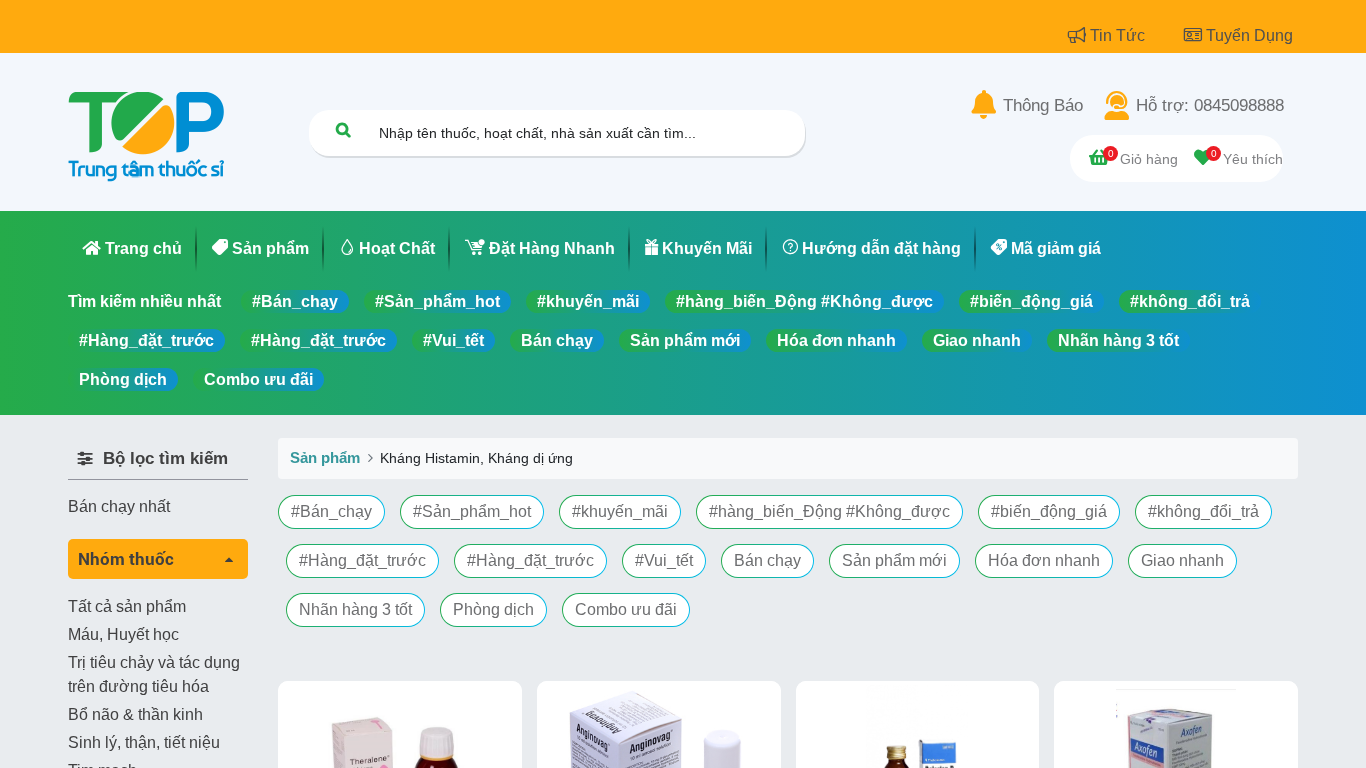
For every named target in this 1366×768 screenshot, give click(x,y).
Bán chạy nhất (119, 506)
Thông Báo (1043, 106)
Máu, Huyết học (123, 634)
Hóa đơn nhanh (836, 340)
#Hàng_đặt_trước (146, 340)
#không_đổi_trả (1190, 301)
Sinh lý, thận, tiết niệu (144, 742)
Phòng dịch (123, 379)
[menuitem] (132, 249)
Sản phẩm (325, 457)
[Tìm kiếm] (343, 129)
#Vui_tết (453, 340)
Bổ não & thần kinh (135, 714)
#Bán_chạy (295, 301)
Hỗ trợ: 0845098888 (1210, 106)
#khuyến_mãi (588, 301)
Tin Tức (1119, 35)
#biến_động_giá (1031, 301)
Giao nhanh (977, 340)
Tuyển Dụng (1249, 35)
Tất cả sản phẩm (127, 606)
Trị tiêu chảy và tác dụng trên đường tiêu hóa (154, 674)
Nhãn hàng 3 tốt (1118, 340)
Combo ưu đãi (258, 379)
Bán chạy (557, 340)
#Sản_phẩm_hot (437, 301)
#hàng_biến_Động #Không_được (804, 301)
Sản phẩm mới (685, 340)
